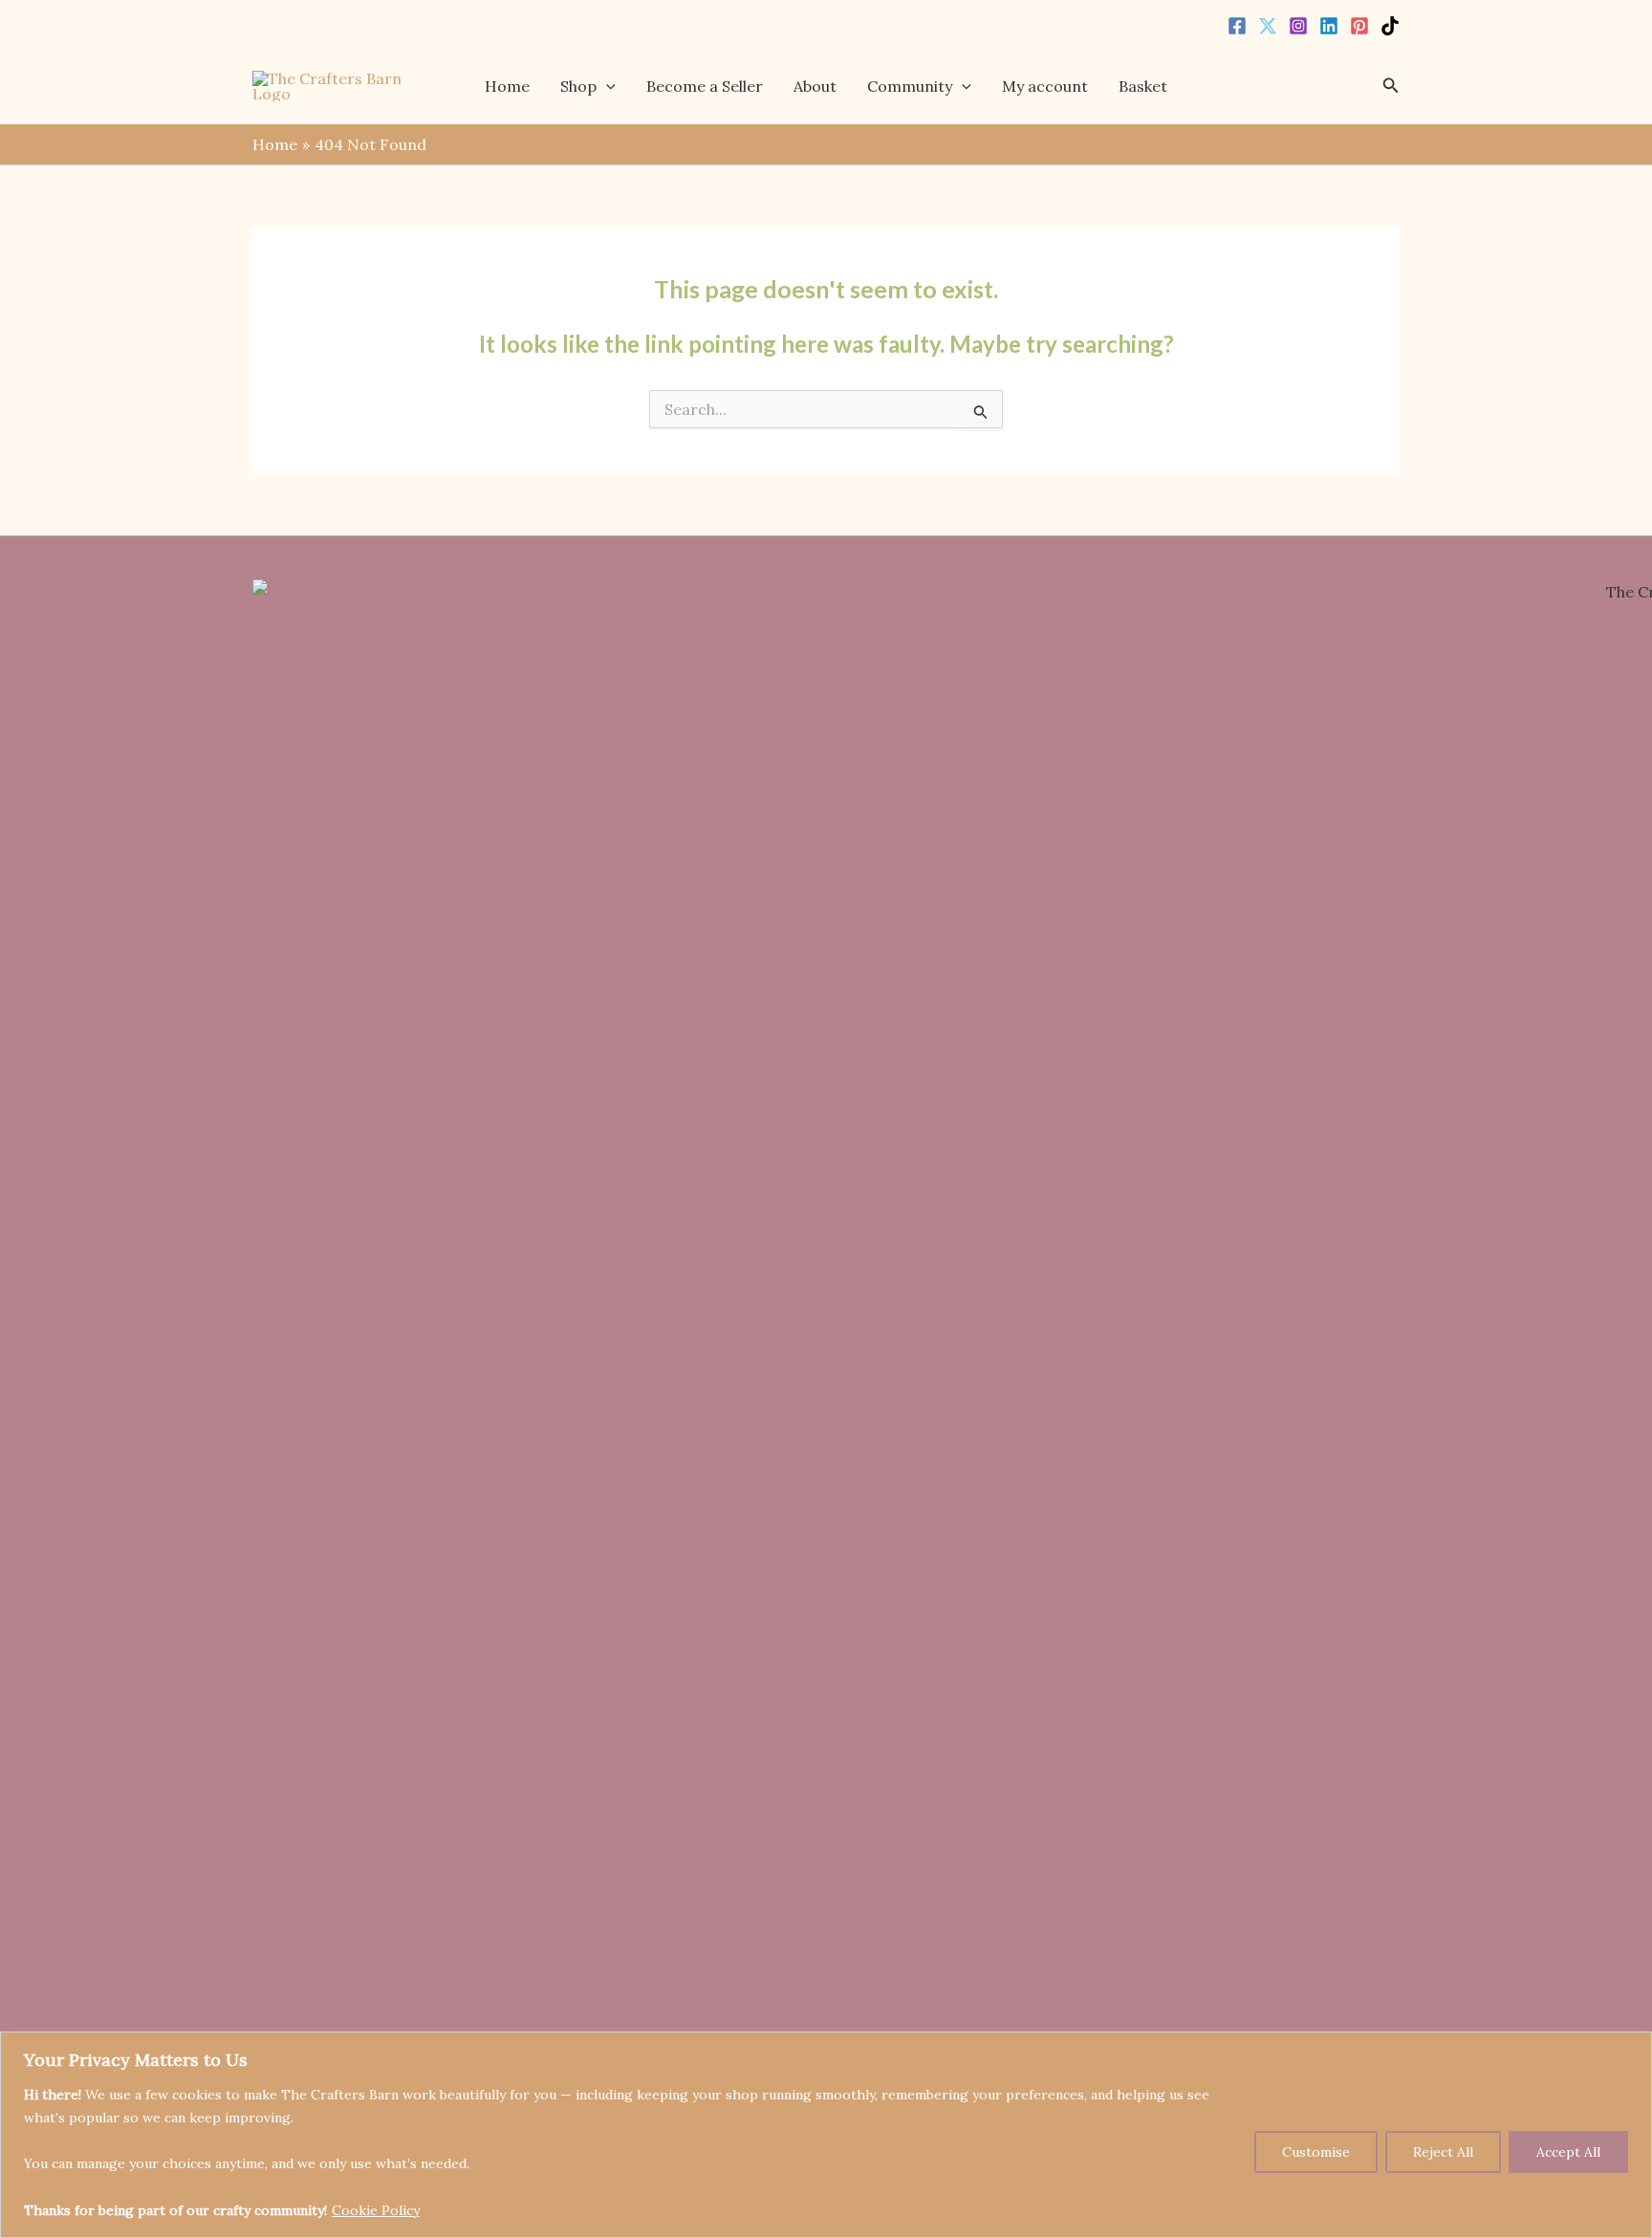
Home (507, 86)
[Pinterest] (1359, 26)
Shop (578, 86)
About (815, 86)
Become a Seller (705, 86)
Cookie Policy (376, 2210)
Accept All (1568, 2152)
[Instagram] (1298, 26)
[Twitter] (1268, 26)
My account (1045, 86)
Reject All (1443, 2152)
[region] (826, 2135)
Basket (1143, 86)
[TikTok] (1390, 26)
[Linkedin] (1329, 26)
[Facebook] (1237, 26)
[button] (606, 86)
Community (910, 86)
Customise (1316, 2152)
